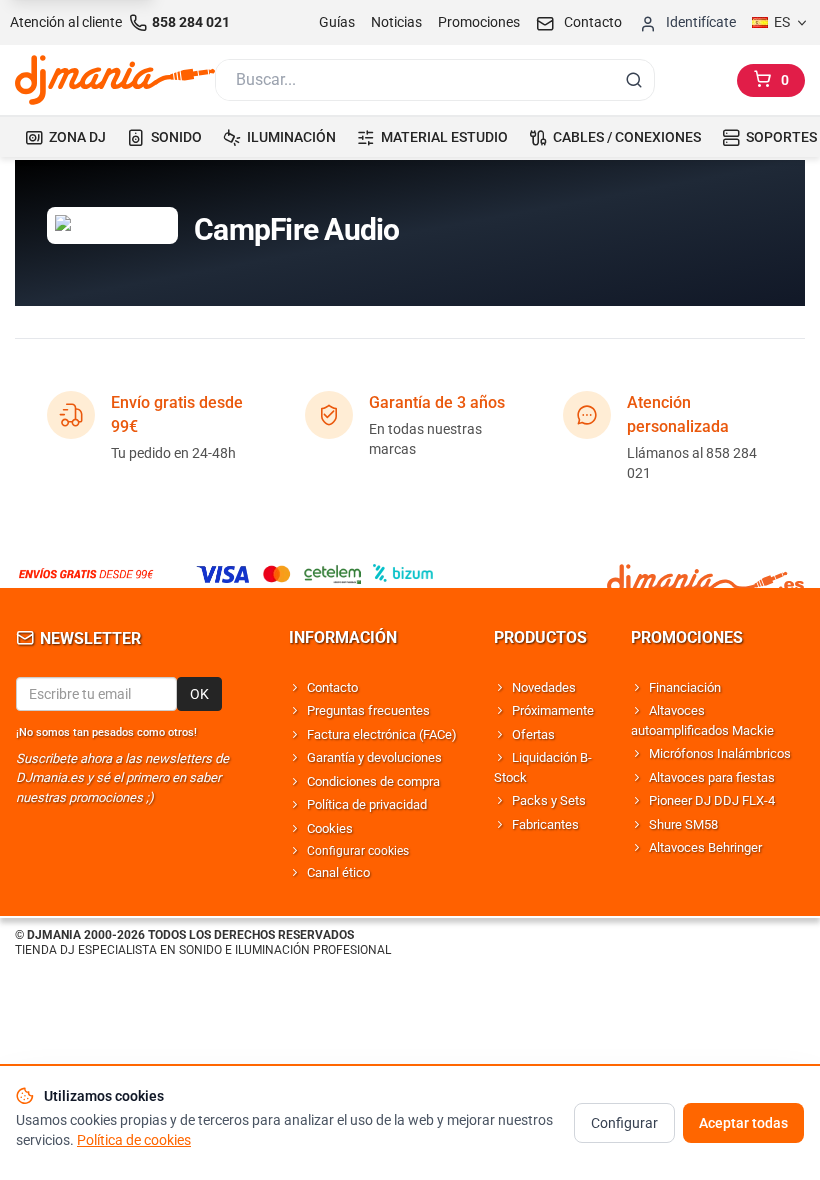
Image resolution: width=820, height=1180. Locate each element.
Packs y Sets (549, 800)
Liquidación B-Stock (543, 767)
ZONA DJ (77, 137)
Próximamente (553, 710)
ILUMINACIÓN (291, 137)
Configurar (624, 1123)
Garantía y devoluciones (374, 757)
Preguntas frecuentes (368, 710)
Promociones (479, 22)
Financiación (685, 687)
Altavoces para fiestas (712, 777)
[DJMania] (115, 80)
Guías (337, 22)
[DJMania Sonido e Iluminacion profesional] (705, 574)
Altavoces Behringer (705, 847)
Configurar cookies (358, 851)
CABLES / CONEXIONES (627, 137)
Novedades (544, 687)
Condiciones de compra (373, 781)
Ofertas (533, 734)
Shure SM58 (683, 824)
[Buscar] (634, 80)
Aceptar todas (743, 1123)
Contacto (332, 687)
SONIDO (176, 137)
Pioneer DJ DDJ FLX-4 (712, 800)
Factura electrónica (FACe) (382, 734)
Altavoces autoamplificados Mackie (702, 720)
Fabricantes (545, 824)
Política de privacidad (367, 804)
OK (199, 694)
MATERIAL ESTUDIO (444, 137)
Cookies (330, 828)
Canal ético (338, 872)
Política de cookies (134, 1140)
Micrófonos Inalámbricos (720, 753)
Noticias (396, 22)
